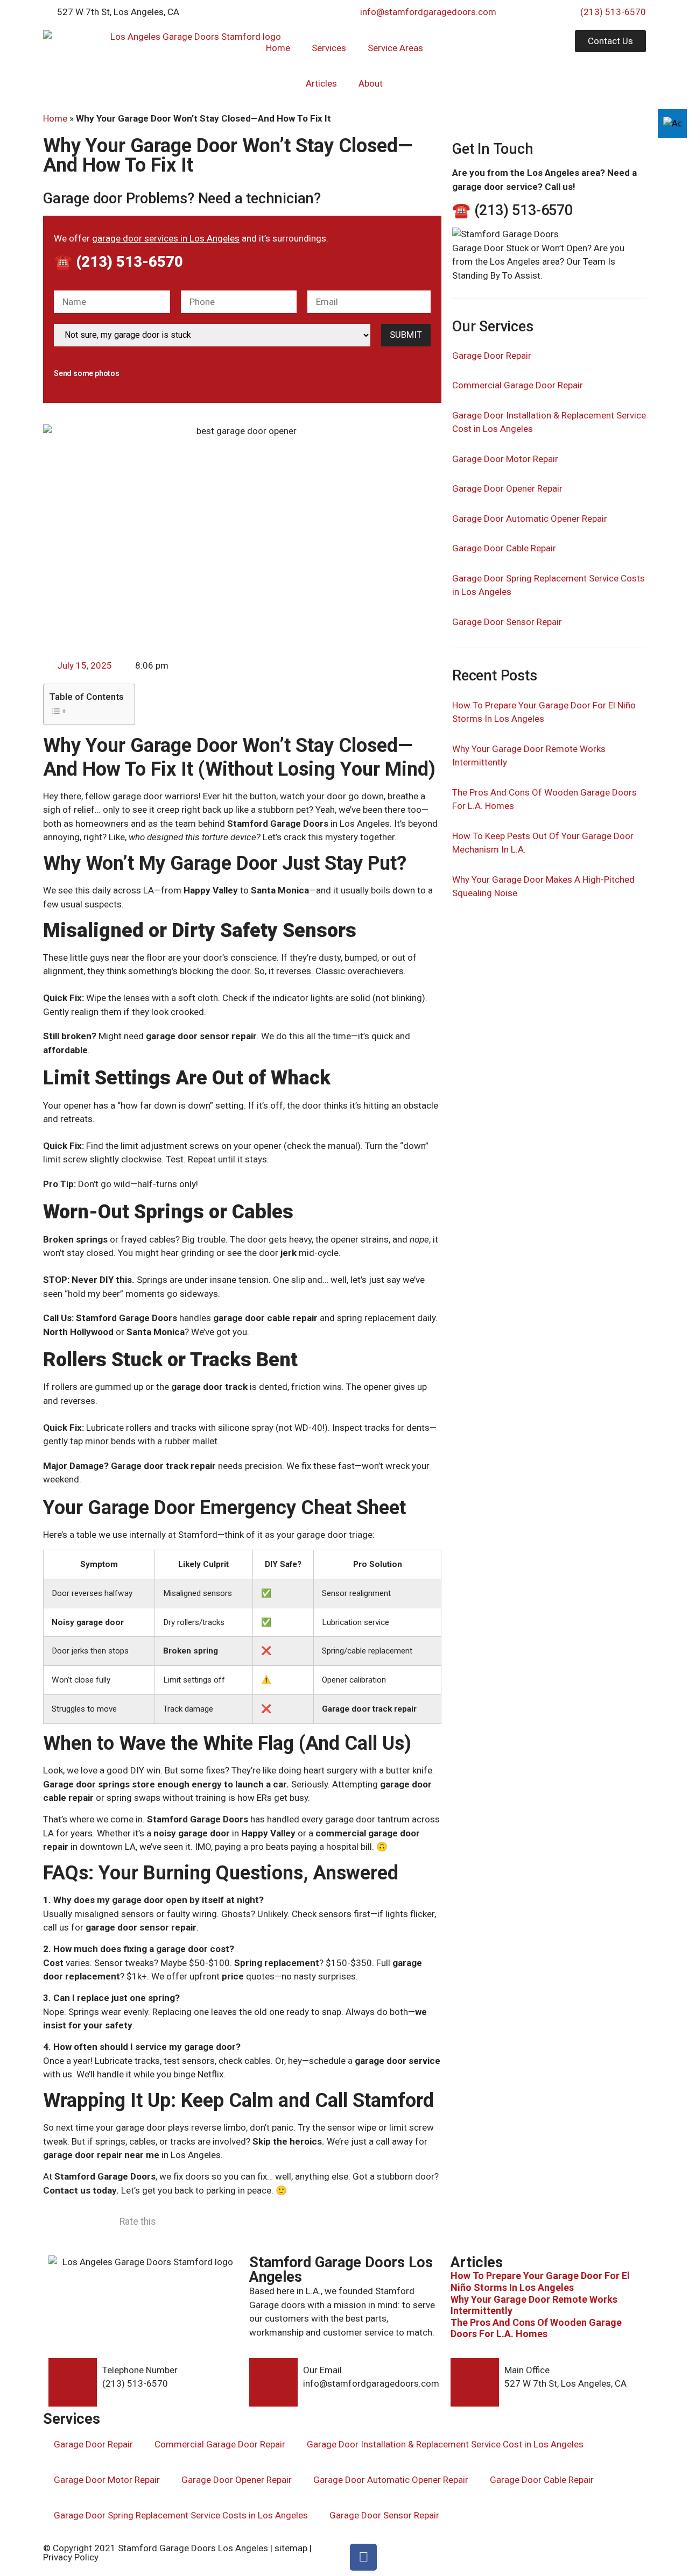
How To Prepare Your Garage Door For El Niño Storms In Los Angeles (540, 2282)
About (371, 83)
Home (278, 48)
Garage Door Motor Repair (505, 459)
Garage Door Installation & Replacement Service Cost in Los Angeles (445, 2444)
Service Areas (395, 48)
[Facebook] (363, 2557)
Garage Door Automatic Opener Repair (530, 519)
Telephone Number (140, 2370)
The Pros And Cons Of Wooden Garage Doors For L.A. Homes (536, 2328)
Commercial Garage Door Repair (518, 385)
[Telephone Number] (73, 2382)
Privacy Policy (71, 2557)
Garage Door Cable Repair (504, 548)
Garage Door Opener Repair (507, 488)
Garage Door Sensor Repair (507, 622)
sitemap (291, 2548)
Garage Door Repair (492, 356)
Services (329, 48)
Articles (321, 83)
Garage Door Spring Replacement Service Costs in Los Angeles (181, 2515)
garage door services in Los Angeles (166, 238)
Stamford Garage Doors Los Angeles (193, 2548)
